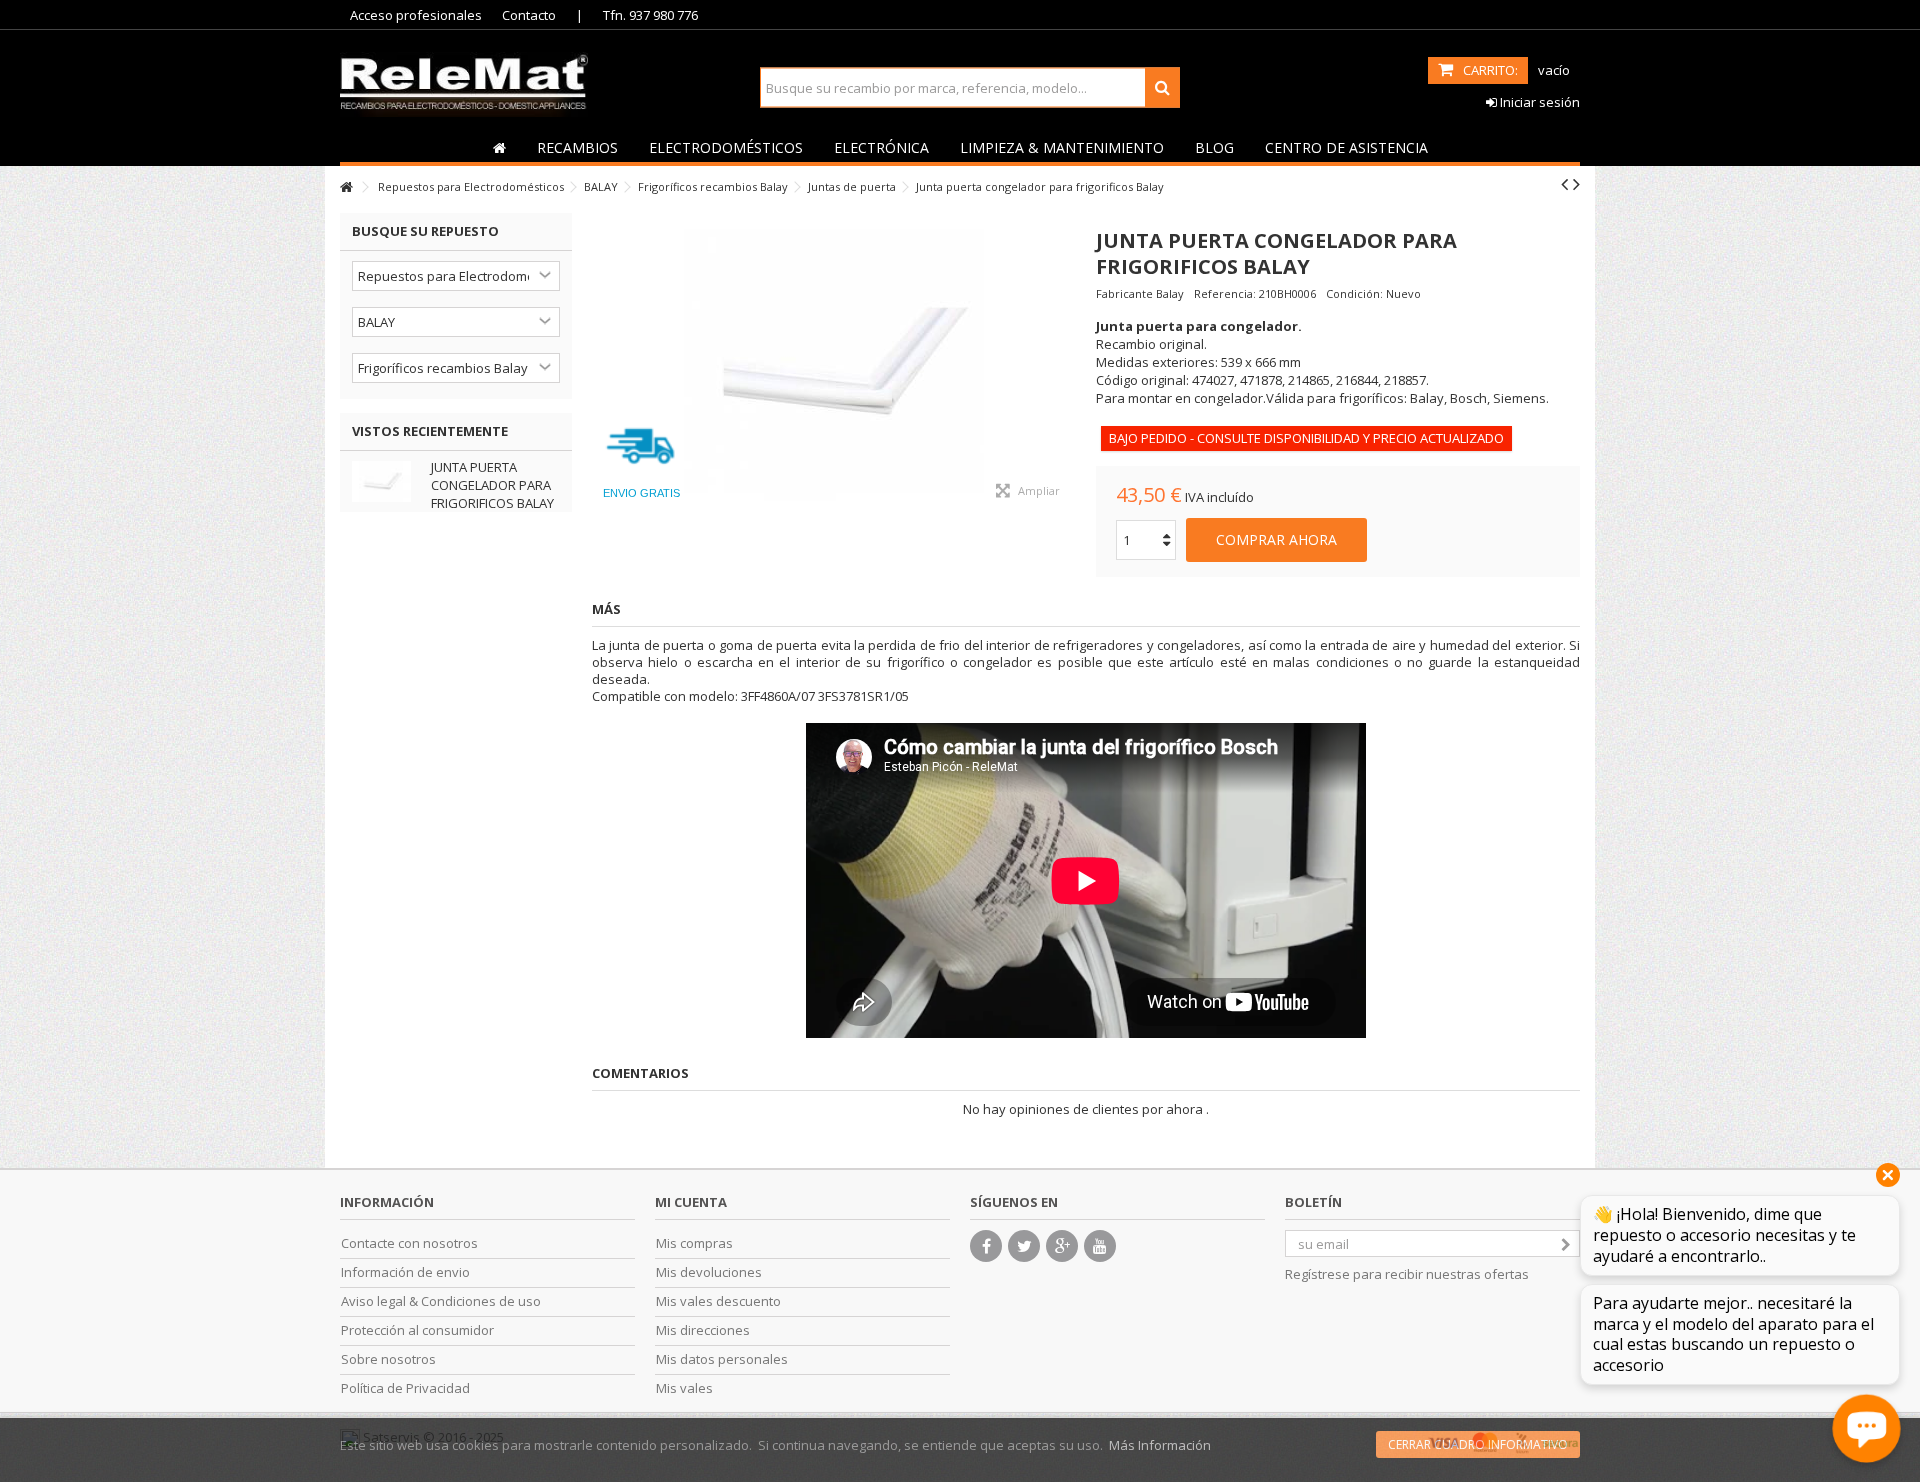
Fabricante (1124, 293)
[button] (577, 147)
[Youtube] (1100, 1246)
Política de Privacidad (405, 1388)
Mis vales (684, 1388)
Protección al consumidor (417, 1330)
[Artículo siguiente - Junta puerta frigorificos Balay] (1576, 184)
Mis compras (694, 1243)
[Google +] (1062, 1246)
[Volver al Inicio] (346, 187)
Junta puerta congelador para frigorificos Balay (492, 485)
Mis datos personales (722, 1359)
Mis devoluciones (709, 1272)
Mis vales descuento (718, 1301)
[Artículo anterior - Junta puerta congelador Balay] (1564, 184)
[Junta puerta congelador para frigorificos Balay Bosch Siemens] (834, 363)
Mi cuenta (691, 1202)
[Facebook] (986, 1246)
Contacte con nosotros (409, 1243)
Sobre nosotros (388, 1359)
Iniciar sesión (1538, 102)
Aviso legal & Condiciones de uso (441, 1301)
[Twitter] (1024, 1246)
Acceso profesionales (416, 15)
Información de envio (405, 1272)
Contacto (529, 15)
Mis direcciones (703, 1330)
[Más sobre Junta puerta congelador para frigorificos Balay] (386, 481)
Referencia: (1225, 293)
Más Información (1160, 1445)
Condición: (1354, 293)
